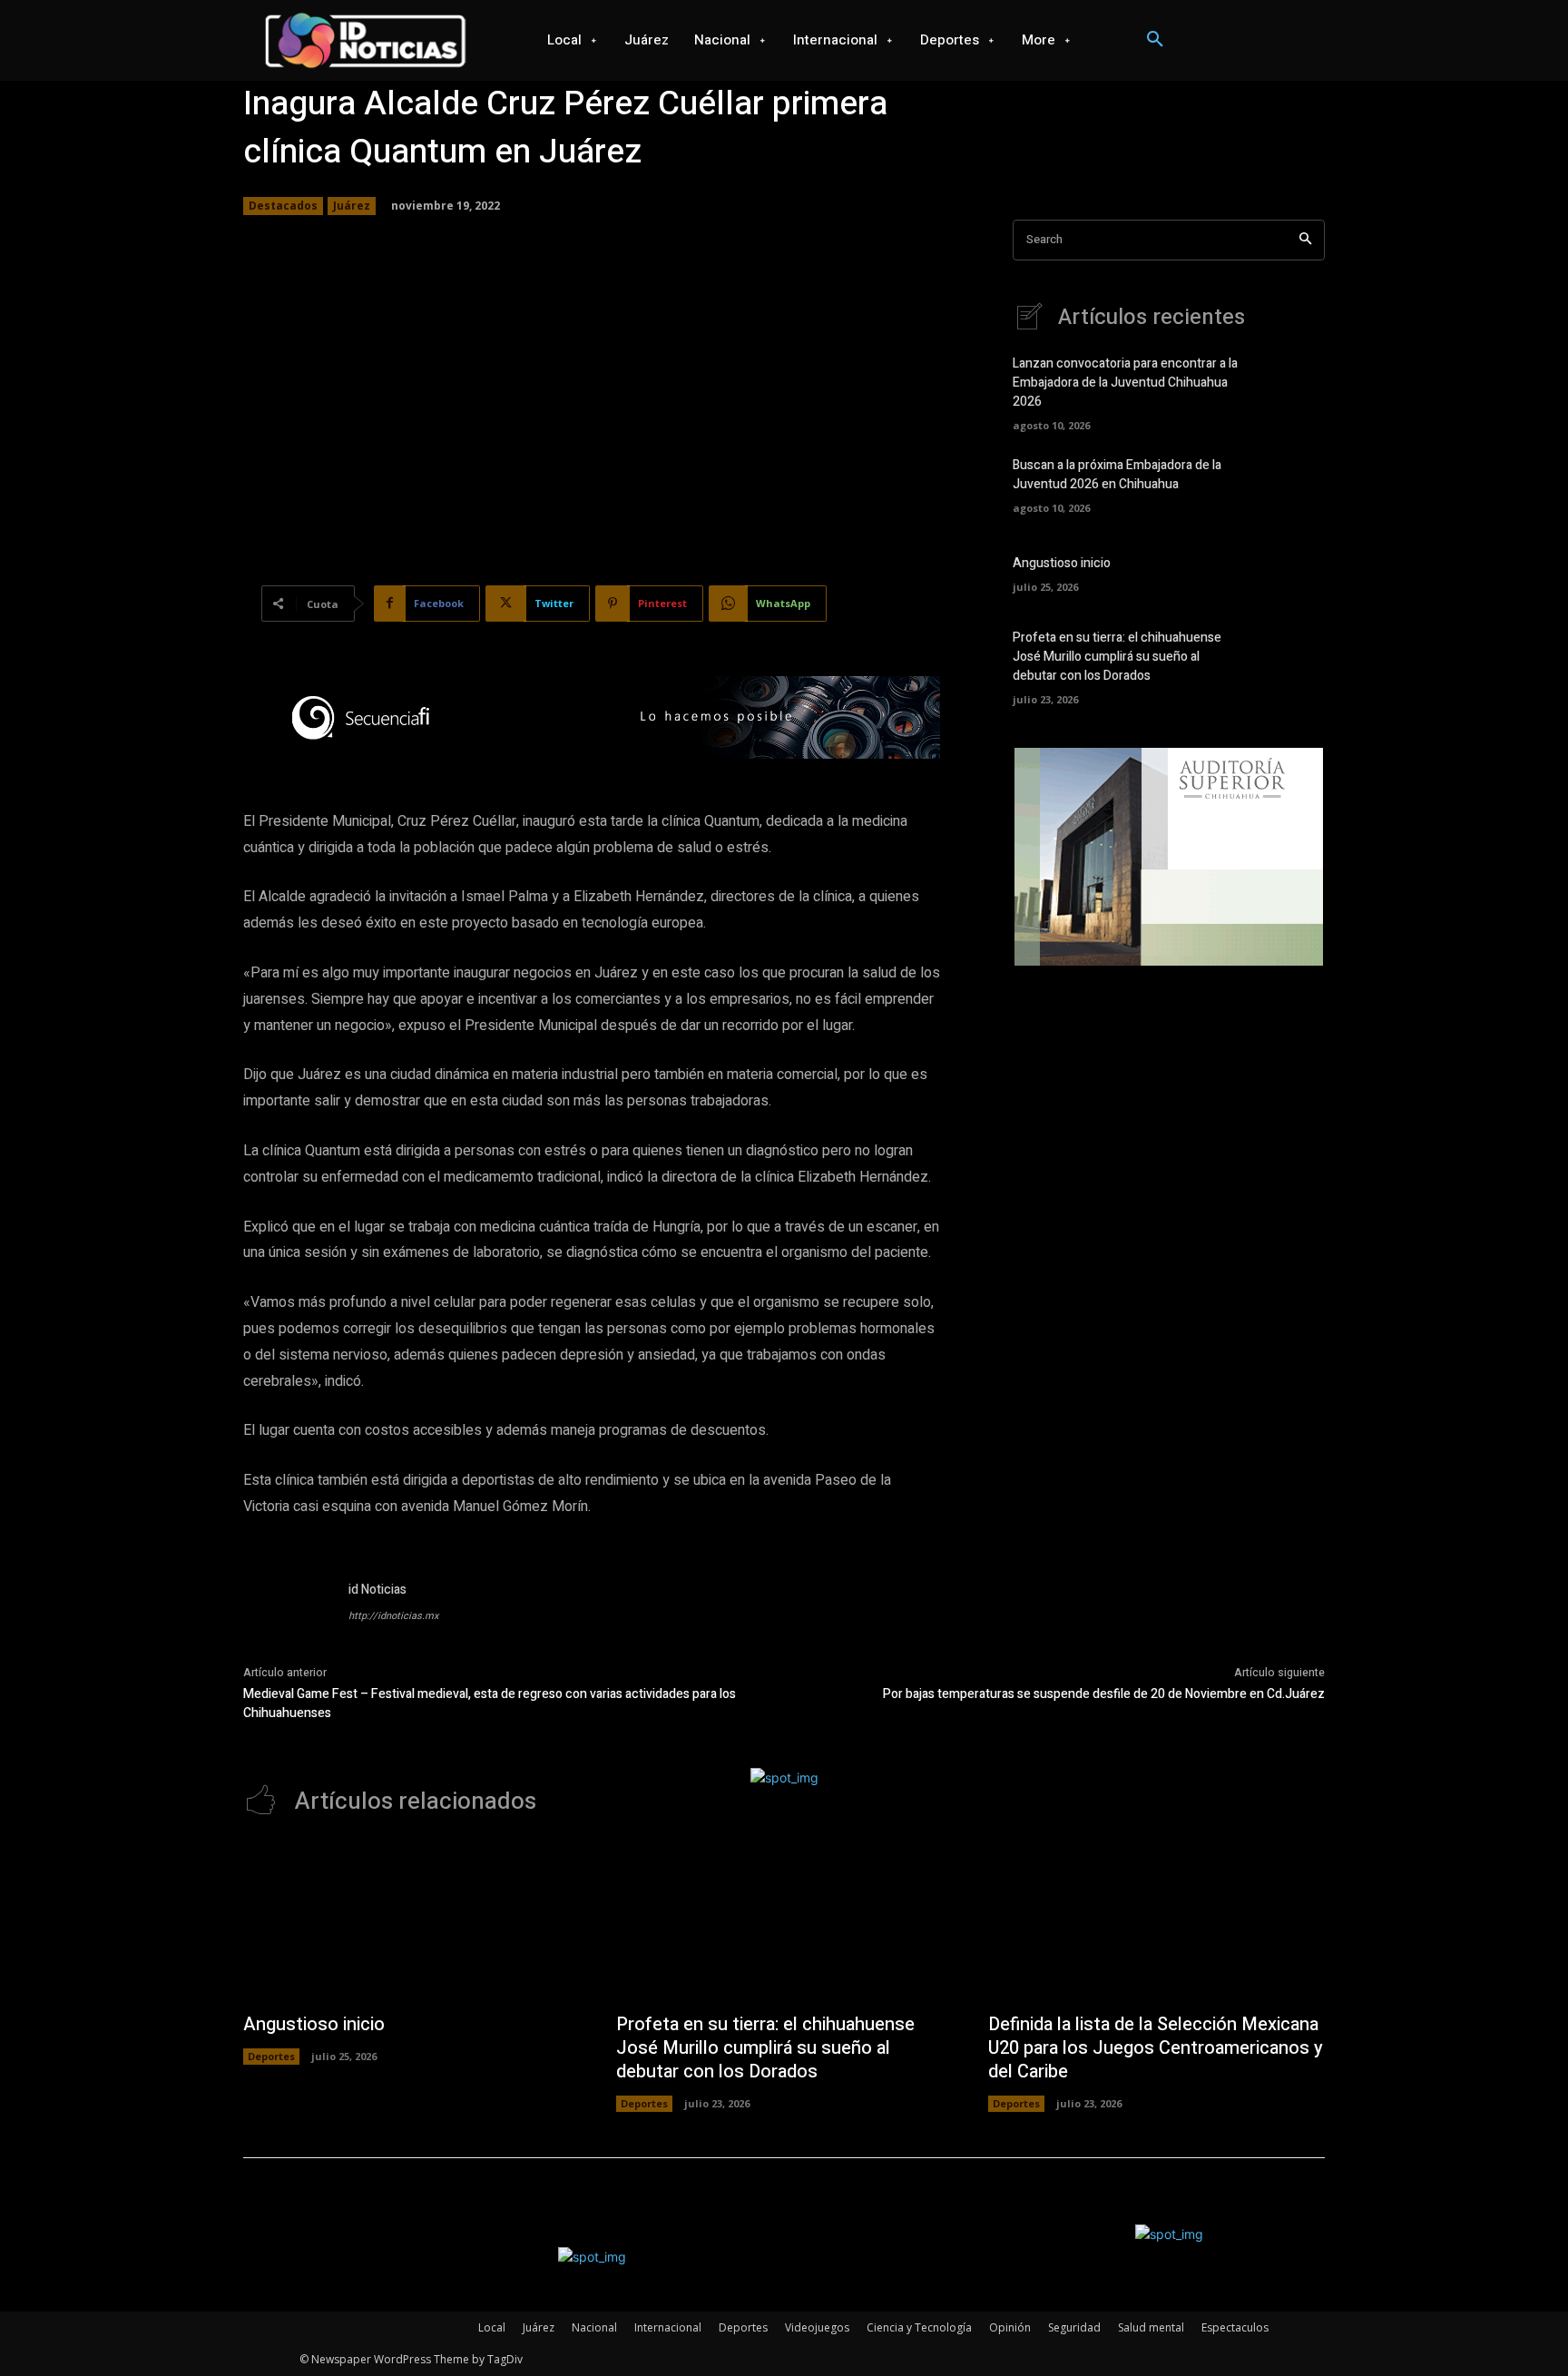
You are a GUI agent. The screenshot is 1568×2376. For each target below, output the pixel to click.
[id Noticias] (287, 1624)
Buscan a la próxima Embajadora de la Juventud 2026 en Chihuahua (1117, 475)
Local (492, 2327)
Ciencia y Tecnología (919, 2327)
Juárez (352, 206)
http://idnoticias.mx (393, 1616)
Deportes (271, 2056)
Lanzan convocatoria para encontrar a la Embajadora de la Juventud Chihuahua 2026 (1125, 383)
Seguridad (1074, 2327)
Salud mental (1151, 2327)
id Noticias (377, 1590)
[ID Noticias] (365, 40)
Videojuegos (817, 2327)
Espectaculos (1235, 2327)
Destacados (283, 206)
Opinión (1010, 2327)
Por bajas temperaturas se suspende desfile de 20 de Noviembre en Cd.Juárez (1104, 1694)
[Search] (1305, 240)
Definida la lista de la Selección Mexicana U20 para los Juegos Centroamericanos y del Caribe (1156, 2048)
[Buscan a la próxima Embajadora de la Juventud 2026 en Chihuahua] (1294, 484)
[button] (1155, 40)
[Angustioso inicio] (1294, 572)
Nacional (594, 2327)
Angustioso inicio (1062, 563)
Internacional (668, 2327)
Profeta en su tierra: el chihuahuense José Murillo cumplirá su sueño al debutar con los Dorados (1117, 657)
